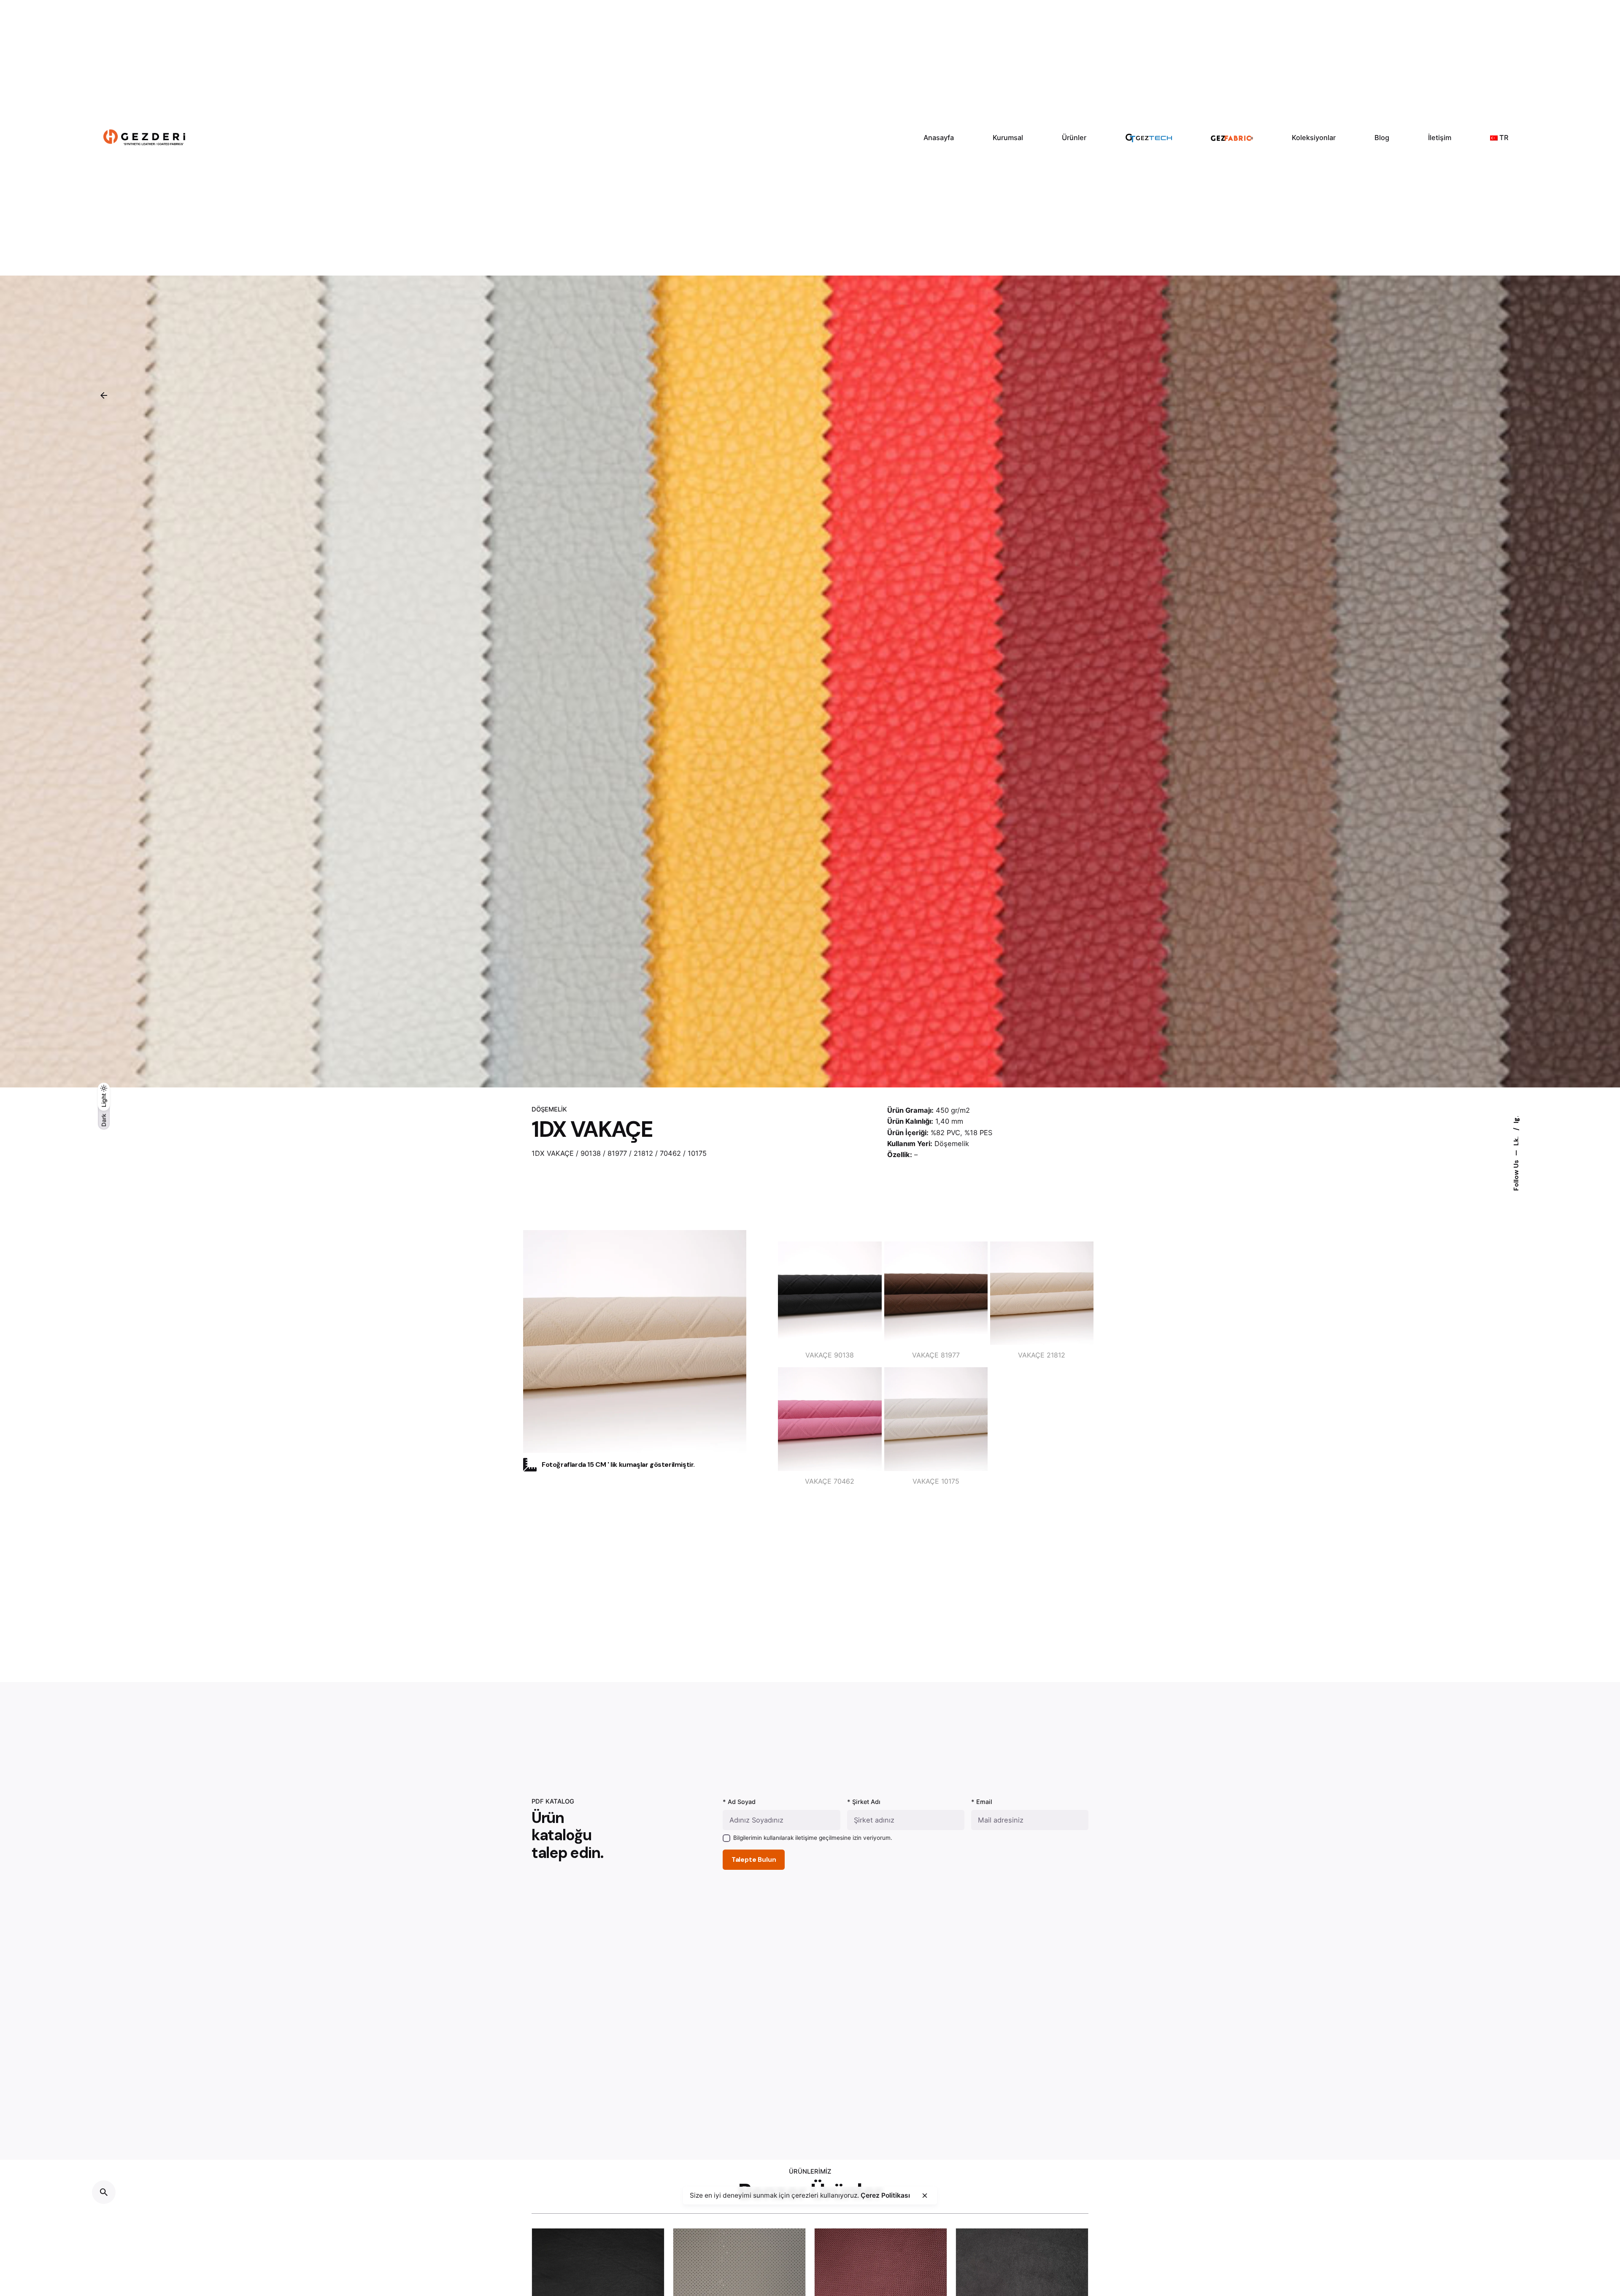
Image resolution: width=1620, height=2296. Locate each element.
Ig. (1516, 1120)
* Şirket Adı (864, 1802)
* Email (982, 1802)
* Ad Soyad (739, 1802)
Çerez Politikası (885, 2195)
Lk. (1516, 1140)
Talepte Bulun (754, 1860)
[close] (925, 2196)
